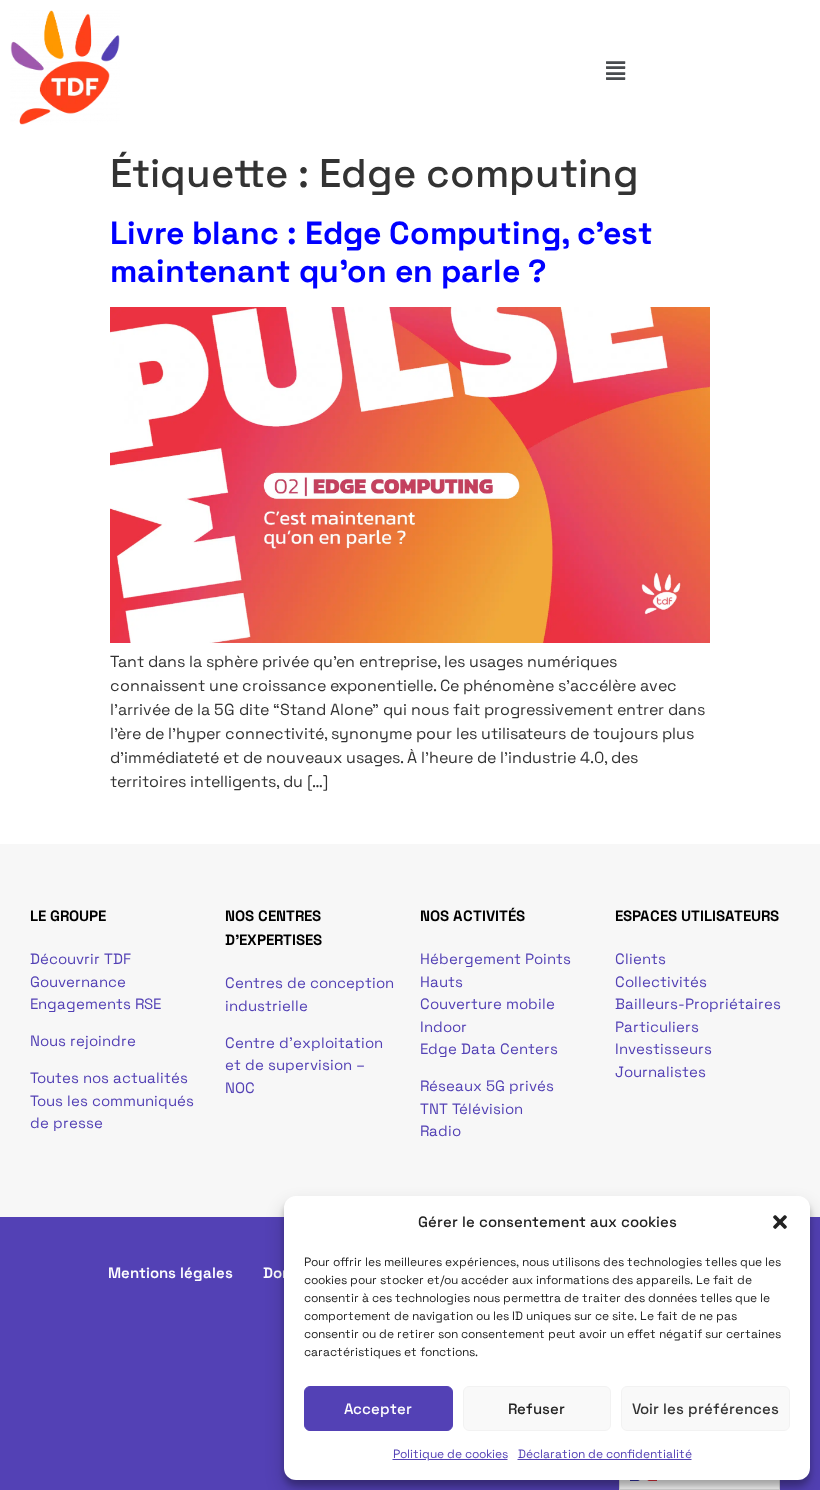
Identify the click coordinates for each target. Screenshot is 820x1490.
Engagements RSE (95, 1003)
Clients (640, 958)
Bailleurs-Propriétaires (698, 1003)
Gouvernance (78, 981)
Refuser (536, 1408)
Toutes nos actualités (109, 1077)
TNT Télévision (471, 1108)
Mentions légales (170, 1272)
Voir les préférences (705, 1408)
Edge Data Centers (489, 1048)
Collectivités (661, 981)
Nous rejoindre (83, 1040)
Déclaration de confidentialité (605, 1454)
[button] (780, 1222)
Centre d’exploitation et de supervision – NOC (304, 1065)
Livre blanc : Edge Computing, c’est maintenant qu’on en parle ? (381, 252)
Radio (440, 1130)
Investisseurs (663, 1048)
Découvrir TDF (80, 958)
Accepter (378, 1408)
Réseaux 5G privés (487, 1085)
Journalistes (660, 1071)
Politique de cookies (450, 1454)
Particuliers (657, 1026)
